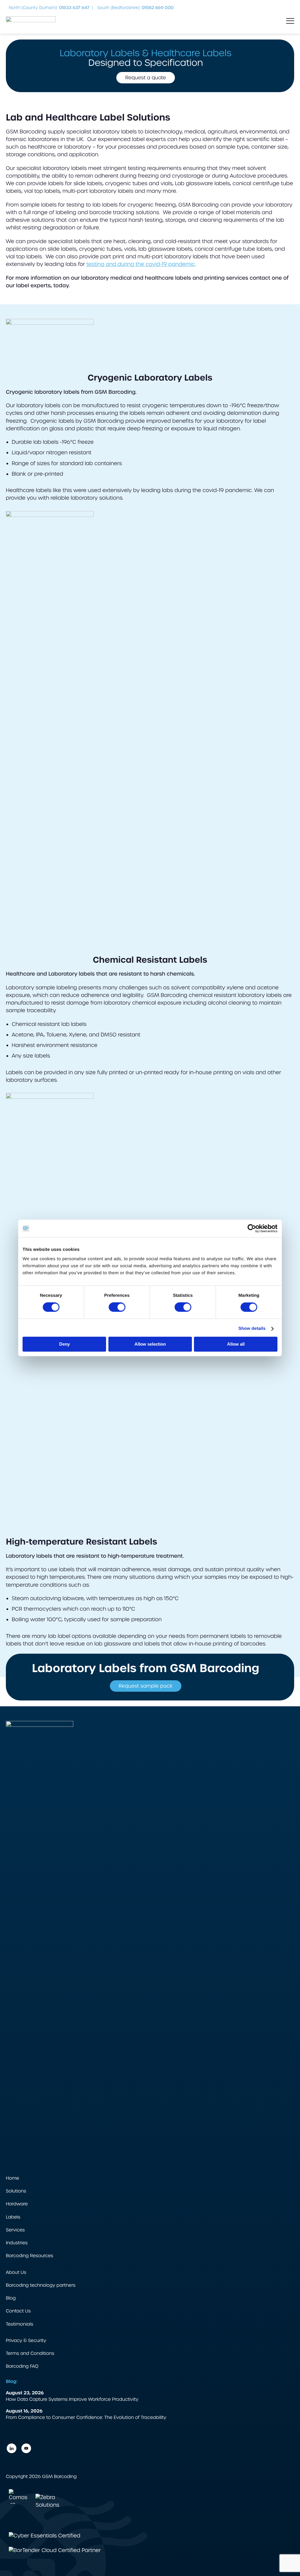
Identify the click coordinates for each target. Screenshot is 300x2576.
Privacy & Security (26, 2341)
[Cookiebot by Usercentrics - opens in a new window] (252, 1228)
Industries (17, 2243)
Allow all (236, 1344)
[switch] (117, 1307)
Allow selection (150, 1344)
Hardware (17, 2204)
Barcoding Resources (30, 2256)
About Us (16, 2273)
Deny (64, 1344)
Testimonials (19, 2324)
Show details (252, 1329)
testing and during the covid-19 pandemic (141, 264)
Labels (13, 2217)
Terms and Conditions (30, 2354)
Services (15, 2230)
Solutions (16, 2191)
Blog (11, 2298)
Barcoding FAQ (22, 2366)
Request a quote (145, 78)
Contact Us (18, 2311)
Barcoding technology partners (41, 2285)
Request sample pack (146, 1686)
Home (12, 2178)
